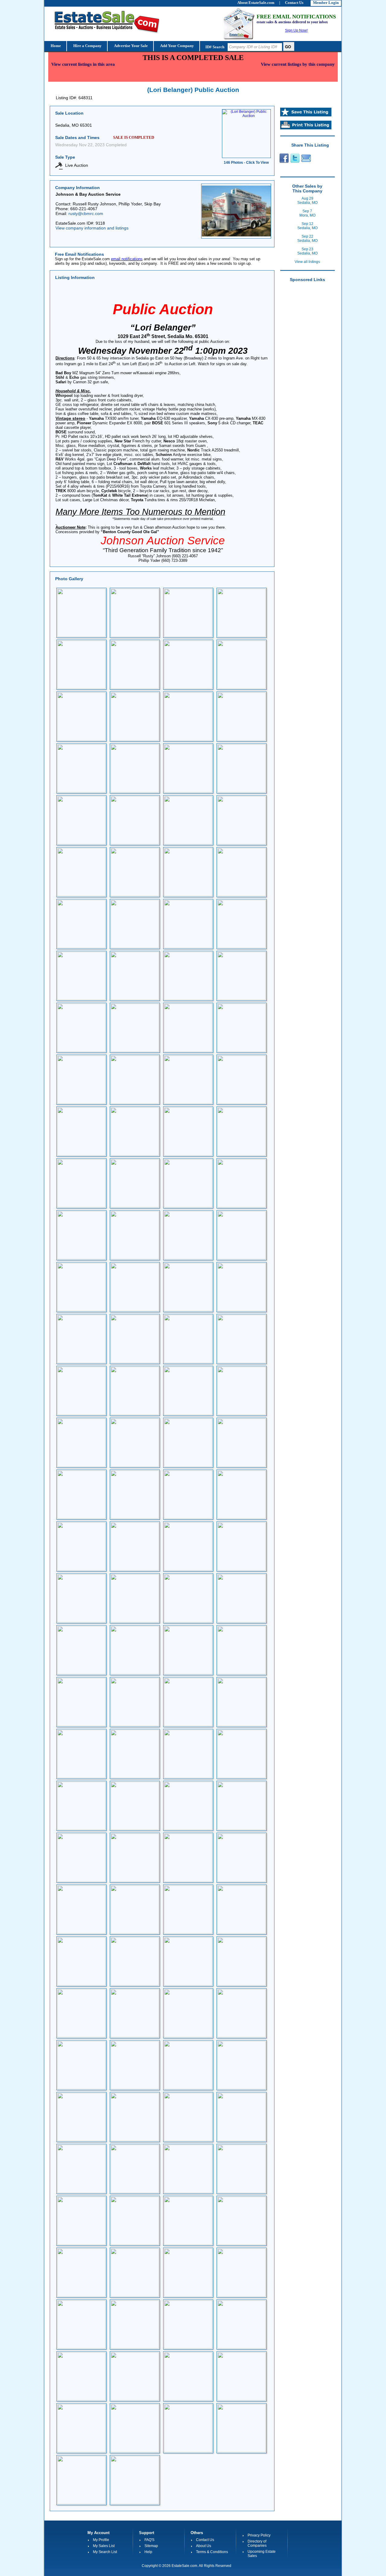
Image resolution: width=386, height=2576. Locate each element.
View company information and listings (92, 228)
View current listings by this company (298, 64)
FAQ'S (149, 2540)
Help (148, 2552)
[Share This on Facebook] (283, 162)
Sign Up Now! (296, 30)
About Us (204, 2546)
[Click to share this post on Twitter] (295, 162)
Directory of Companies (257, 2543)
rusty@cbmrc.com (86, 214)
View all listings (307, 262)
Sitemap (151, 2546)
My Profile (101, 2540)
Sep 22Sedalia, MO (307, 239)
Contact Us (205, 2540)
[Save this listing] (306, 115)
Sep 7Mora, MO (307, 213)
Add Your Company (177, 46)
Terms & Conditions (212, 2552)
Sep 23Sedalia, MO (307, 251)
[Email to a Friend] (306, 162)
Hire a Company (87, 46)
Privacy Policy (259, 2535)
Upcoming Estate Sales (262, 2554)
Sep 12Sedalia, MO (307, 226)
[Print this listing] (306, 128)
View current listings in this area (83, 64)
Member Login (326, 3)
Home (55, 46)
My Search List (105, 2552)
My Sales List (104, 2546)
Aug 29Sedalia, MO (307, 201)
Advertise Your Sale (130, 46)
